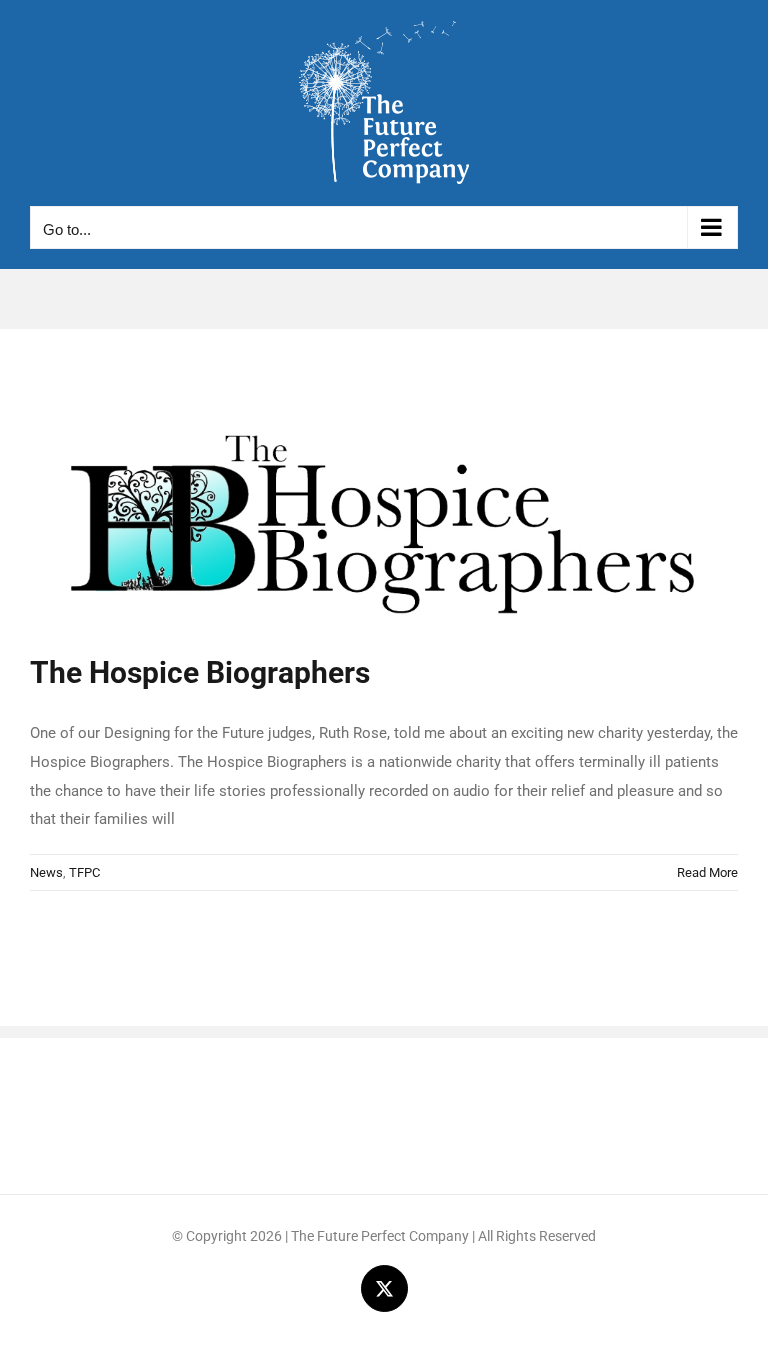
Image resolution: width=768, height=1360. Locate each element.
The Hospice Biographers (200, 672)
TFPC (84, 872)
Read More (707, 872)
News (46, 872)
